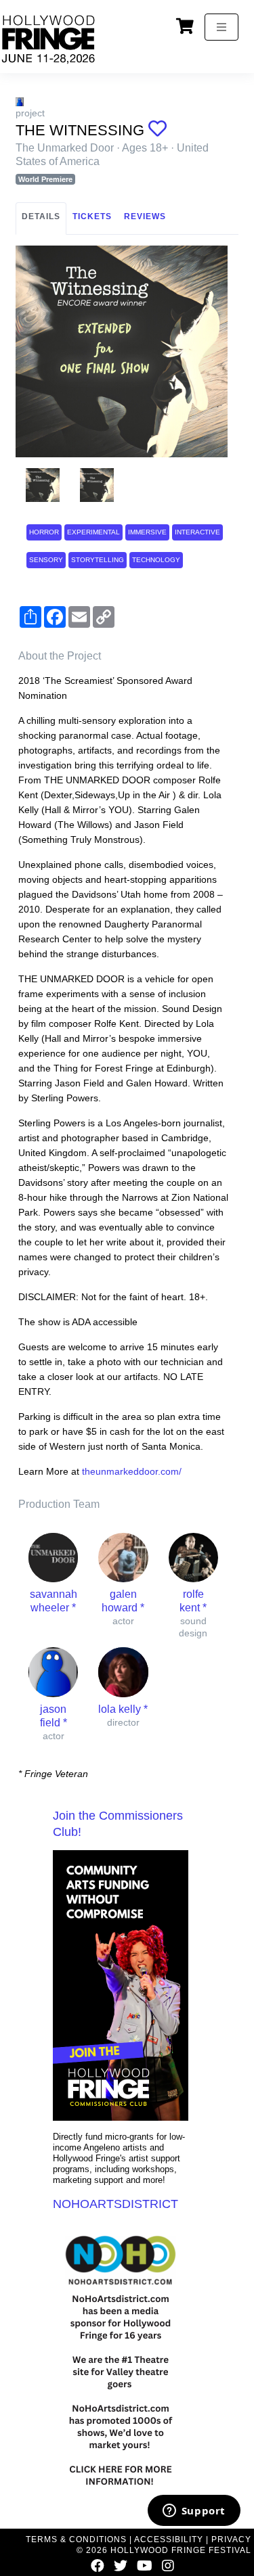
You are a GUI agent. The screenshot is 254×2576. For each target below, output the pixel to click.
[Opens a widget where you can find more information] (194, 2512)
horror (44, 532)
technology (156, 560)
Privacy (231, 2539)
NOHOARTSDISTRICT (115, 2204)
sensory (46, 560)
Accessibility (169, 2539)
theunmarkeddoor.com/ (132, 1471)
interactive (197, 532)
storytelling (98, 560)
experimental (93, 532)
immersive (147, 532)
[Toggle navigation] (221, 27)
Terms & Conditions (76, 2539)
